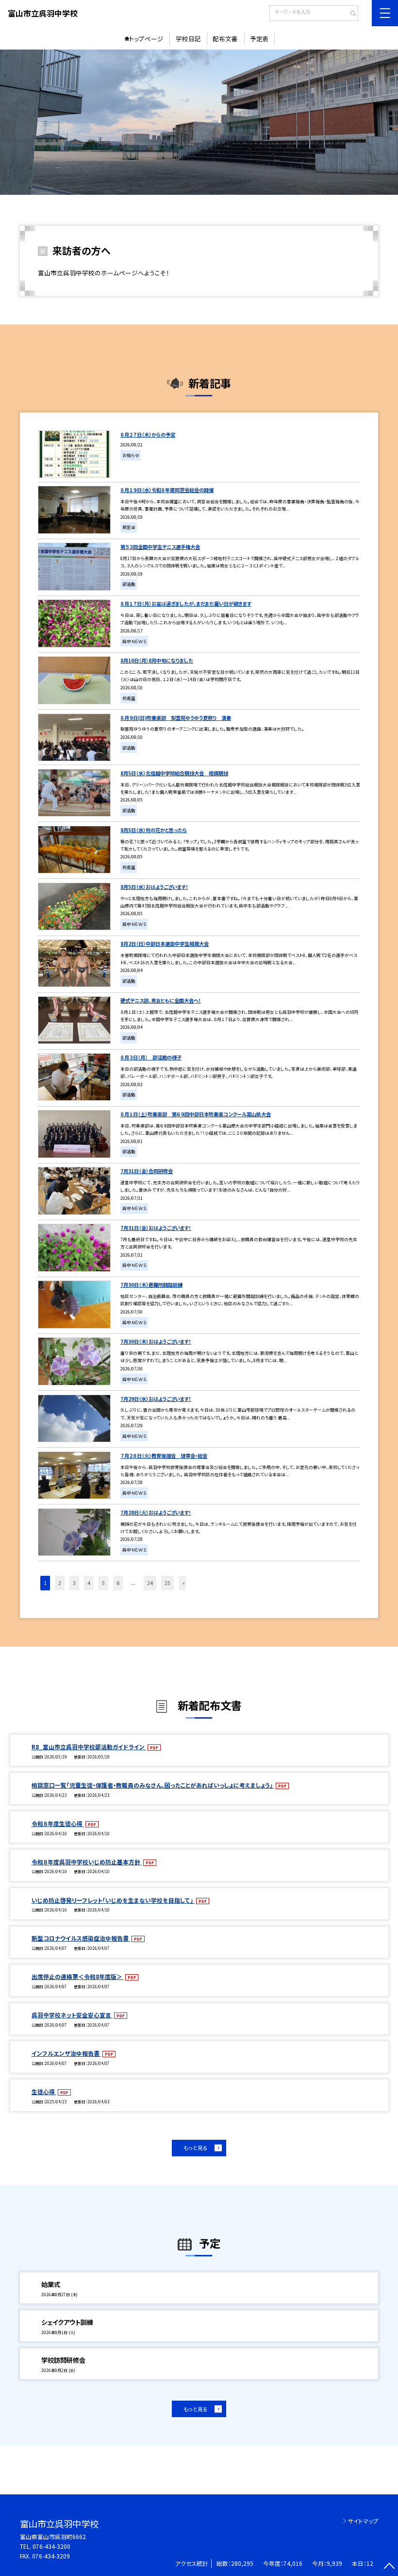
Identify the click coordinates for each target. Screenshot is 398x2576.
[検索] (350, 14)
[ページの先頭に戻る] (389, 2567)
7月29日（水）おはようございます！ (156, 1399)
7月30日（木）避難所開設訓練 (151, 1285)
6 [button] (118, 1583)
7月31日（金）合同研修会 (147, 1171)
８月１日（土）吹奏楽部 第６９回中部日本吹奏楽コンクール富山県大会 (196, 1114)
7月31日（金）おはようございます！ (156, 1228)
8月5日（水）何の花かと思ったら (154, 830)
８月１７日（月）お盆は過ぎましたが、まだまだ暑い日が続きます (186, 604)
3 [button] (74, 1583)
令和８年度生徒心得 (58, 1823)
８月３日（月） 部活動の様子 (151, 1057)
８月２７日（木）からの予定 (148, 435)
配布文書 (225, 39)
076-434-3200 (51, 2546)
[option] (199, 122)
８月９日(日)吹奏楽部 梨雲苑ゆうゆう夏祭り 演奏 (176, 718)
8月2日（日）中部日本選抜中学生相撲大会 (165, 944)
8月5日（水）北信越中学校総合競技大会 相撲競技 (174, 773)
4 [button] (89, 1583)
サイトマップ (363, 2521)
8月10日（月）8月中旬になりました (157, 660)
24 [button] (150, 1583)
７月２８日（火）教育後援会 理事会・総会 (164, 1456)
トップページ (146, 39)
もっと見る (196, 2148)
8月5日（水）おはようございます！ (154, 887)
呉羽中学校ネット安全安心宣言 (72, 2015)
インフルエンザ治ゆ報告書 (66, 2053)
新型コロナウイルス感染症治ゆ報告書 (81, 1938)
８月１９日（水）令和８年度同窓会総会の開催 (167, 490)
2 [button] (60, 1583)
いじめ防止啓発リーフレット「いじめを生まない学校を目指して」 (113, 1900)
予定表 (259, 39)
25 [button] (167, 1583)
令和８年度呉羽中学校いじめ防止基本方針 (87, 1862)
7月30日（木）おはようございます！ (156, 1341)
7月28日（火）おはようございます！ (156, 1512)
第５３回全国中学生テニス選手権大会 (160, 547)
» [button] (183, 1583)
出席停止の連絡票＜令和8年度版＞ (78, 1976)
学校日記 (188, 39)
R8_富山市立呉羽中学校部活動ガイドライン (89, 1747)
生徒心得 (44, 2091)
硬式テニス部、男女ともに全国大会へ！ (161, 1000)
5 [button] (103, 1583)
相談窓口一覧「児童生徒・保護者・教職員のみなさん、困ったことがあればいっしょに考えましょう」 (153, 1785)
